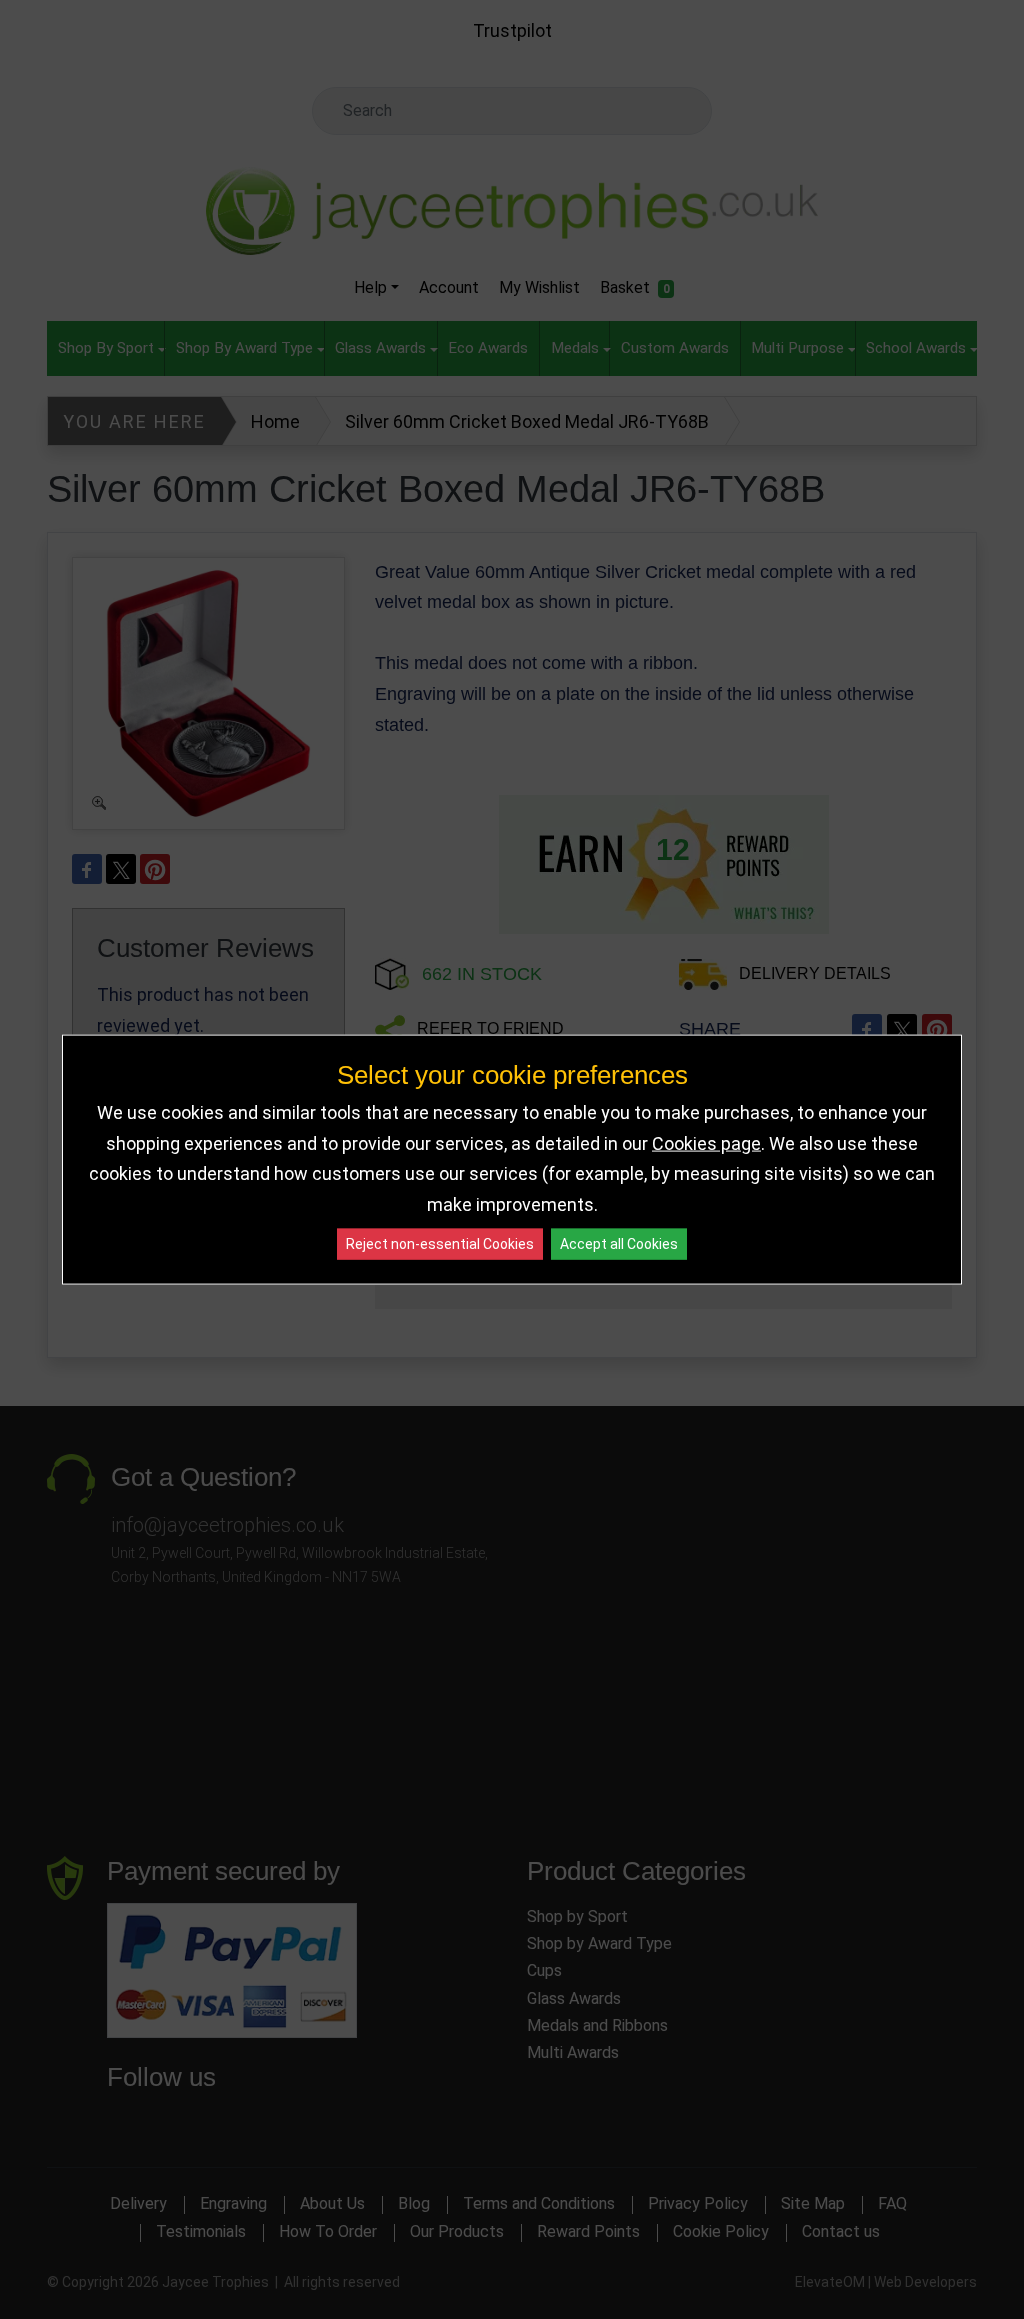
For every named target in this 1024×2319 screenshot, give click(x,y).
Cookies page (706, 1142)
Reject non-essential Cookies (440, 1244)
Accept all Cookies (619, 1244)
